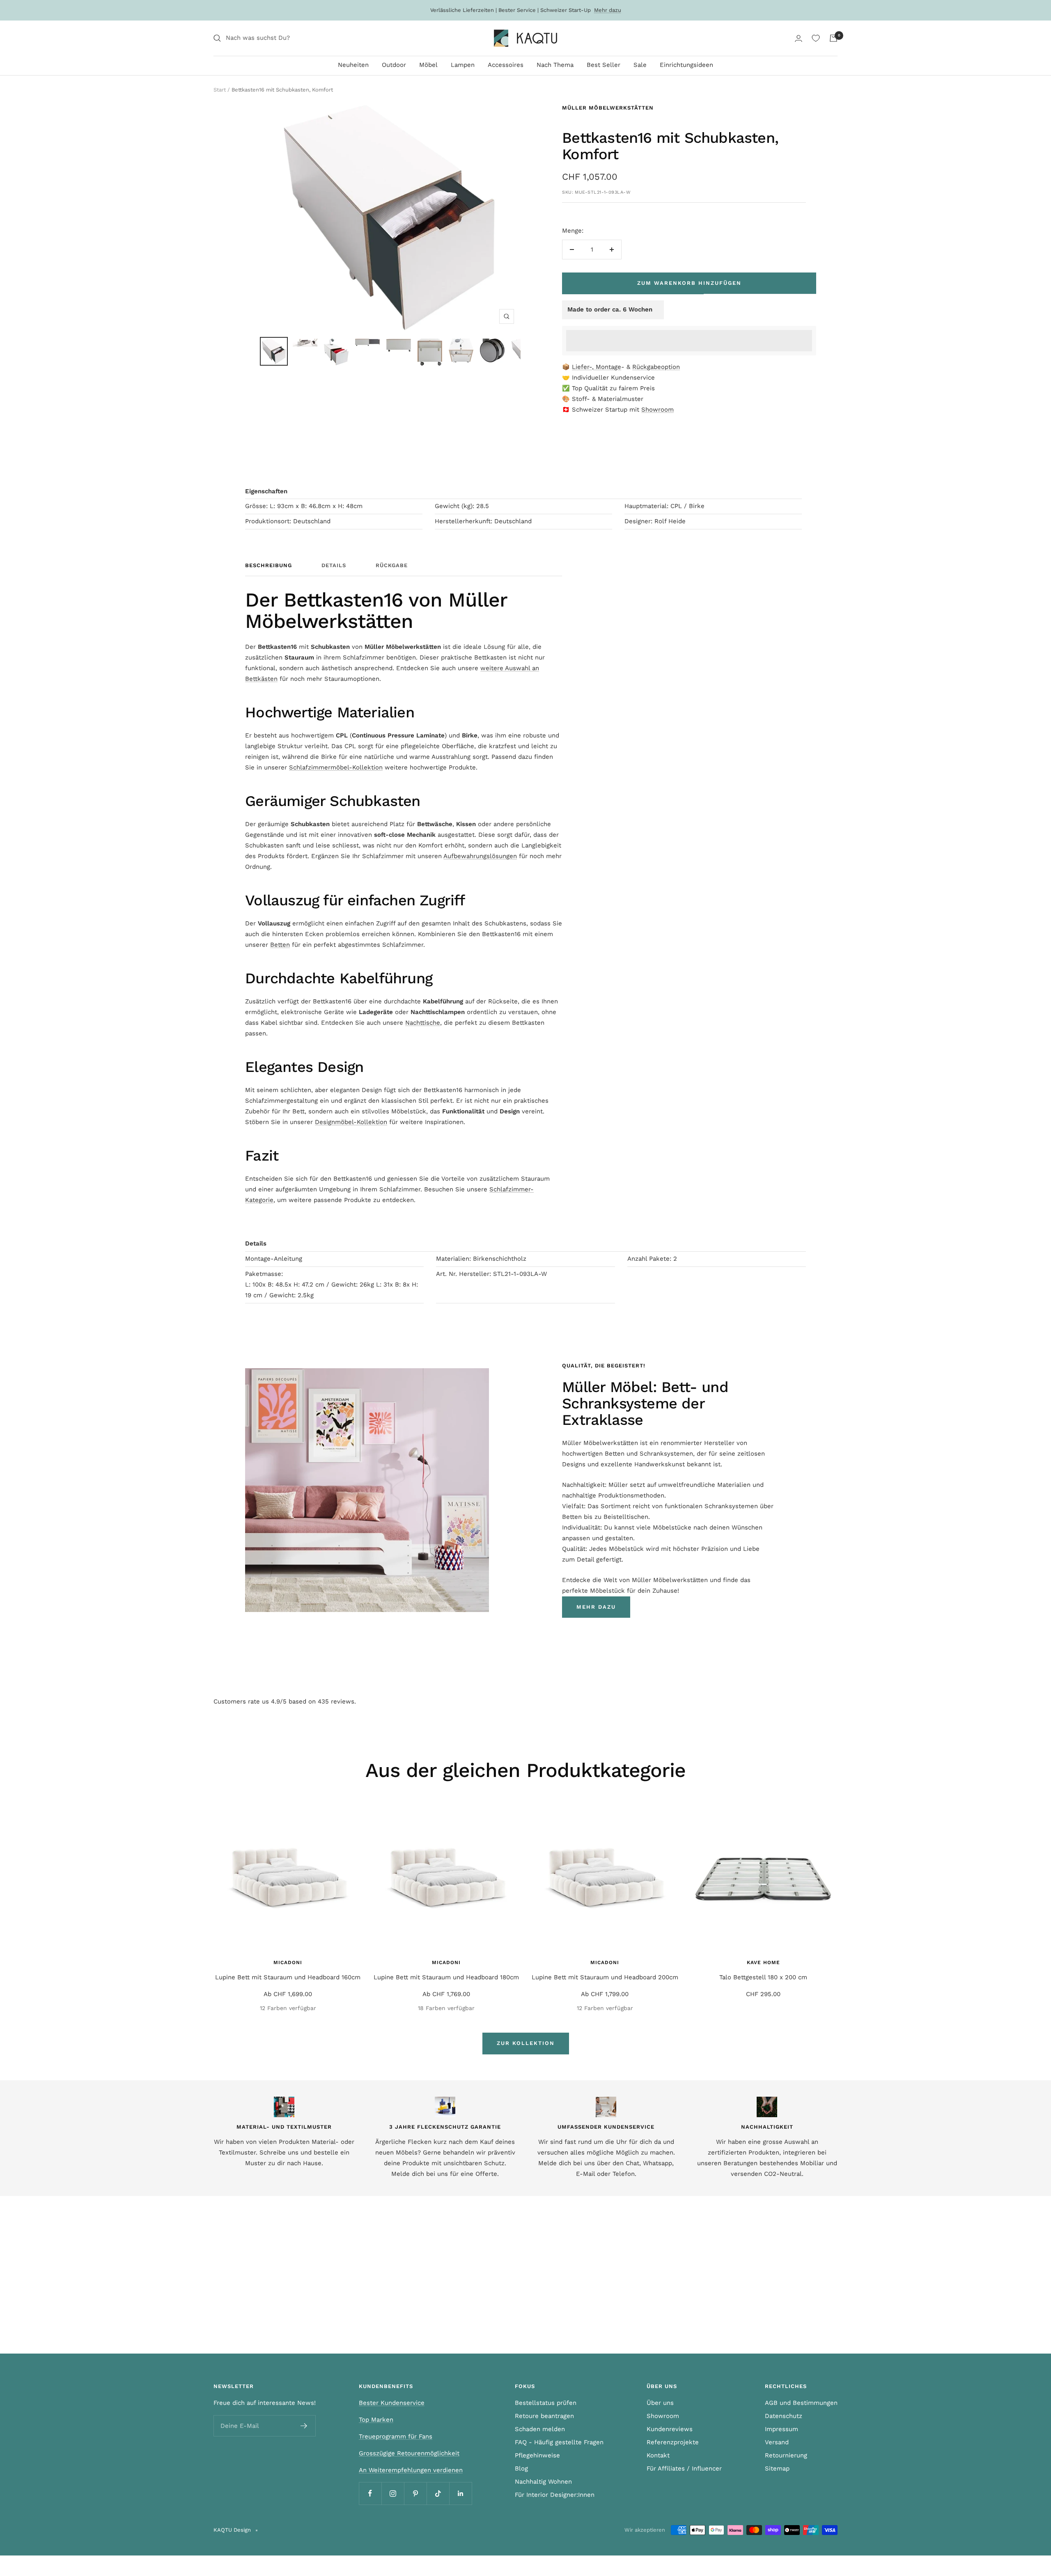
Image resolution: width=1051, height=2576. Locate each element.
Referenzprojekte (673, 2442)
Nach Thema (555, 65)
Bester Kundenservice (392, 2403)
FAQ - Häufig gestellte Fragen (559, 2442)
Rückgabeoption (656, 367)
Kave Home (763, 1962)
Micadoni (288, 1962)
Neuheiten (353, 65)
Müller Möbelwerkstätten (608, 108)
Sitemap (777, 2468)
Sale (640, 65)
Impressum (781, 2429)
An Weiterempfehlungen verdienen (411, 2470)
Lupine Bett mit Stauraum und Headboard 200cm (605, 1977)
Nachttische (423, 1023)
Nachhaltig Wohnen (543, 2482)
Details (334, 565)
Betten (280, 945)
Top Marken (376, 2420)
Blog (521, 2468)
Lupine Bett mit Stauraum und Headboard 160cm (288, 1977)
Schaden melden (540, 2429)
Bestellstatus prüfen (546, 2403)
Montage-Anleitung (274, 1259)
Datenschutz (784, 2416)
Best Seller (604, 65)
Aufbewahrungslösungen (480, 856)
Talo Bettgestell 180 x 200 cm (763, 1977)
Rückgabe (392, 565)
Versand (777, 2442)
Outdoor (394, 65)
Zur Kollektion (526, 2043)
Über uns (660, 2403)
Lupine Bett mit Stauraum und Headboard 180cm (446, 1977)
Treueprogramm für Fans (396, 2436)
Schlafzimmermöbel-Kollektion (336, 767)
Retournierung (786, 2455)
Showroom (657, 410)
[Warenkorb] (833, 38)
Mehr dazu (608, 10)
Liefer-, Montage (597, 367)
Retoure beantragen (544, 2416)
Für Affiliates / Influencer (684, 2468)
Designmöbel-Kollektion (351, 1122)
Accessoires (506, 65)
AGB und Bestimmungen (801, 2403)
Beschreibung (268, 565)
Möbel (428, 65)
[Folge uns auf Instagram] (393, 2493)
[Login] (799, 38)
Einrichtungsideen (686, 65)
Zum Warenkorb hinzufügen (689, 283)
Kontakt (658, 2455)
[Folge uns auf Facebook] (370, 2493)
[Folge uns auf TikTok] (438, 2493)
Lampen (463, 65)
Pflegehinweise (537, 2455)
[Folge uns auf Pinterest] (415, 2493)
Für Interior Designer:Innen (555, 2495)
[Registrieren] (304, 2426)
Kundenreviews (670, 2429)
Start (220, 90)
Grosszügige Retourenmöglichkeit (409, 2453)
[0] (816, 38)
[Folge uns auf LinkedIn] (460, 2493)
